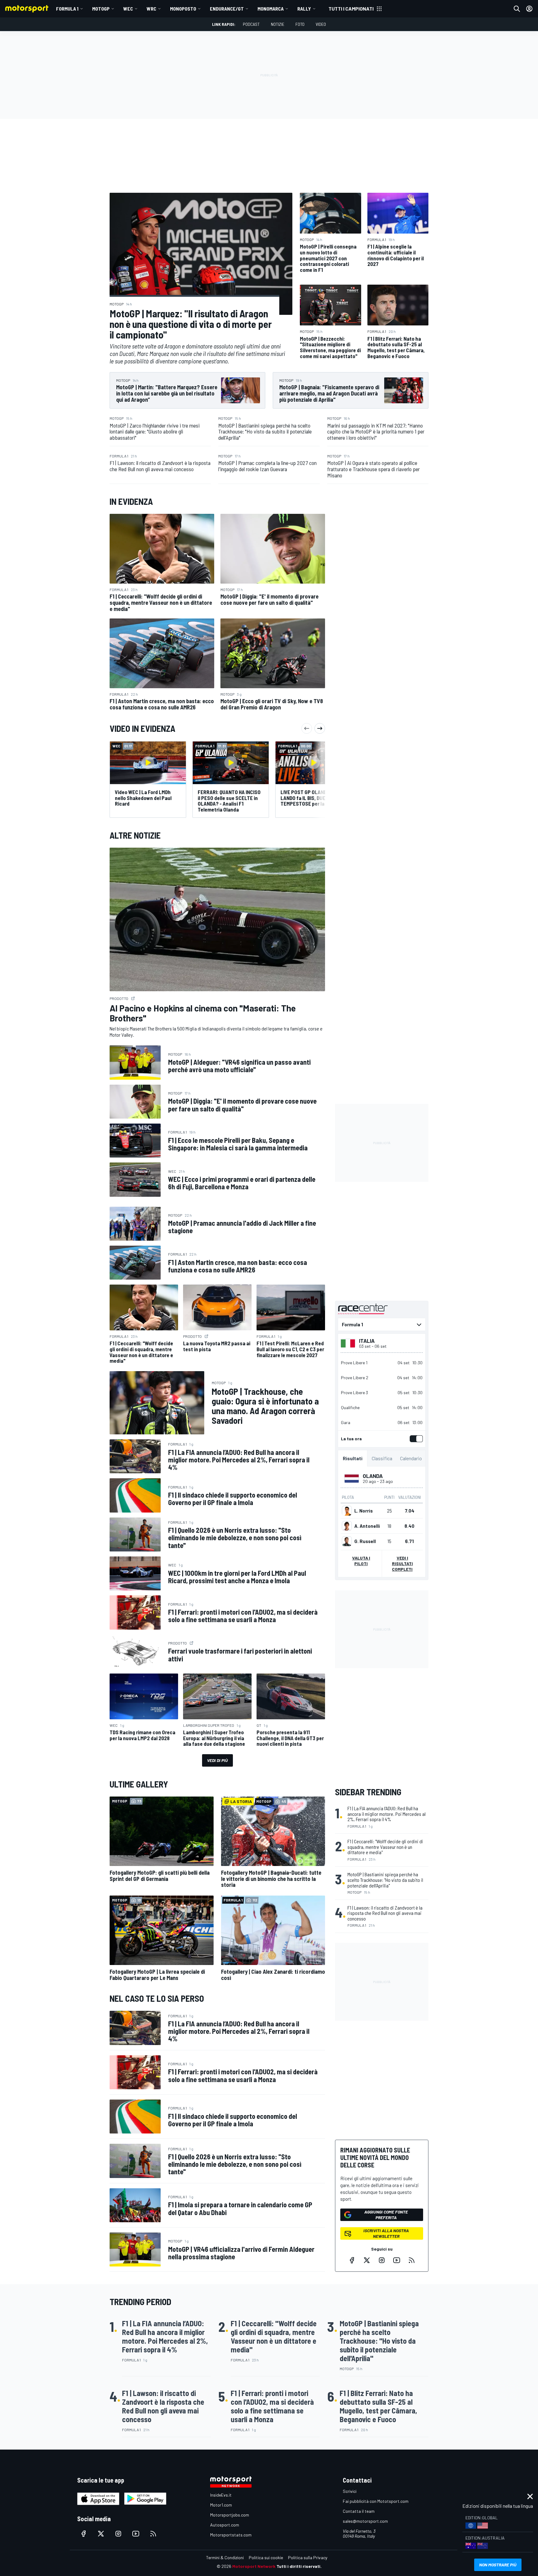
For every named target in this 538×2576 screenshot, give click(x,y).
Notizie (278, 24)
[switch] (415, 1439)
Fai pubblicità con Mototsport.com (376, 2501)
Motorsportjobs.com (230, 2515)
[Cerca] (517, 9)
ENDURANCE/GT (227, 9)
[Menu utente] (529, 9)
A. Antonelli (367, 1526)
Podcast (251, 24)
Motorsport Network (254, 2566)
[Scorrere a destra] (320, 728)
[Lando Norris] (347, 1511)
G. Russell (365, 1541)
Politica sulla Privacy (308, 2557)
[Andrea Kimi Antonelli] (347, 1526)
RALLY (304, 9)
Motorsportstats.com (231, 2535)
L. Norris (363, 1511)
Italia (367, 1341)
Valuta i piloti (361, 1561)
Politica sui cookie (266, 2557)
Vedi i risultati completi (402, 1564)
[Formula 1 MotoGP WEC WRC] (382, 1325)
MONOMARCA (271, 9)
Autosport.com (225, 2525)
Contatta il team (359, 2511)
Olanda (373, 1476)
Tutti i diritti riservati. (299, 2566)
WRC (151, 9)
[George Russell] (347, 1541)
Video (321, 24)
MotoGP (101, 9)
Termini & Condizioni (225, 2557)
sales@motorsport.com (365, 2521)
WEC (128, 9)
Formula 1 (67, 9)
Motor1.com (221, 2505)
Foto (300, 24)
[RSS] (412, 2260)
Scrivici (350, 2491)
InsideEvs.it (221, 2495)
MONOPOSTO (183, 9)
